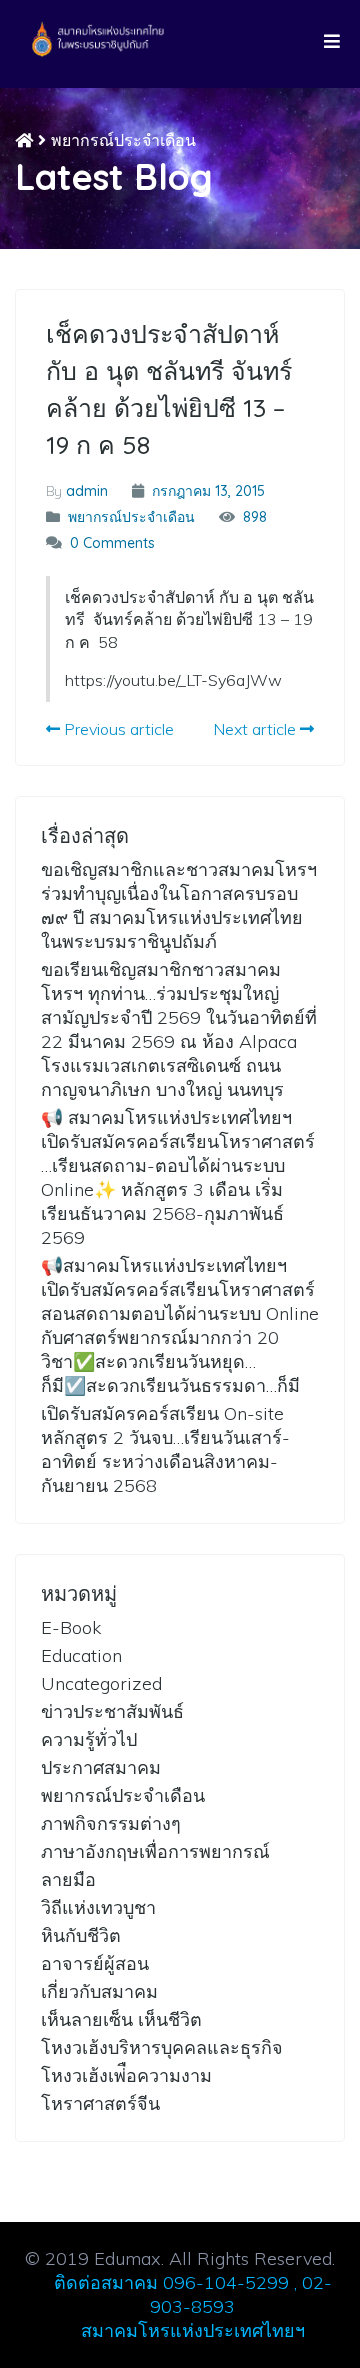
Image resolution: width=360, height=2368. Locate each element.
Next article (256, 729)
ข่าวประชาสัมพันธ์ (112, 1711)
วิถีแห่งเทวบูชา (98, 1907)
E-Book (71, 1627)
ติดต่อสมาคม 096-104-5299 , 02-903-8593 (193, 2294)
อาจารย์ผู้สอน (95, 1963)
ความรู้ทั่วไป (89, 1739)
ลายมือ (68, 1879)
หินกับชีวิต (81, 1935)
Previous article (117, 729)
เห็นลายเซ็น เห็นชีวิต (121, 2019)
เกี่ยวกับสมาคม (99, 1991)
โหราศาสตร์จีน (100, 2103)
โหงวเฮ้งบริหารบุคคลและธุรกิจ (162, 2047)
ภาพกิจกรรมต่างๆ (111, 1823)
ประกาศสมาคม (101, 1767)
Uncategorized (101, 1683)
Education (81, 1655)
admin (87, 491)
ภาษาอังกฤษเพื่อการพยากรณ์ (155, 1851)
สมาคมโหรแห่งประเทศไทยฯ (193, 2330)
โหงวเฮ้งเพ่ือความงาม (126, 2075)
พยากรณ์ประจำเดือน (123, 140)
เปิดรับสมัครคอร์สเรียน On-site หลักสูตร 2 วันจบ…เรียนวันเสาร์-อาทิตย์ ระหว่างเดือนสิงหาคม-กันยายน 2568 (165, 1449)
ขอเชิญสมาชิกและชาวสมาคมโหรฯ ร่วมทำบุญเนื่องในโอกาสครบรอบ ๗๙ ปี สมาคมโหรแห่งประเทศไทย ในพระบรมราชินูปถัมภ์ (179, 905)
